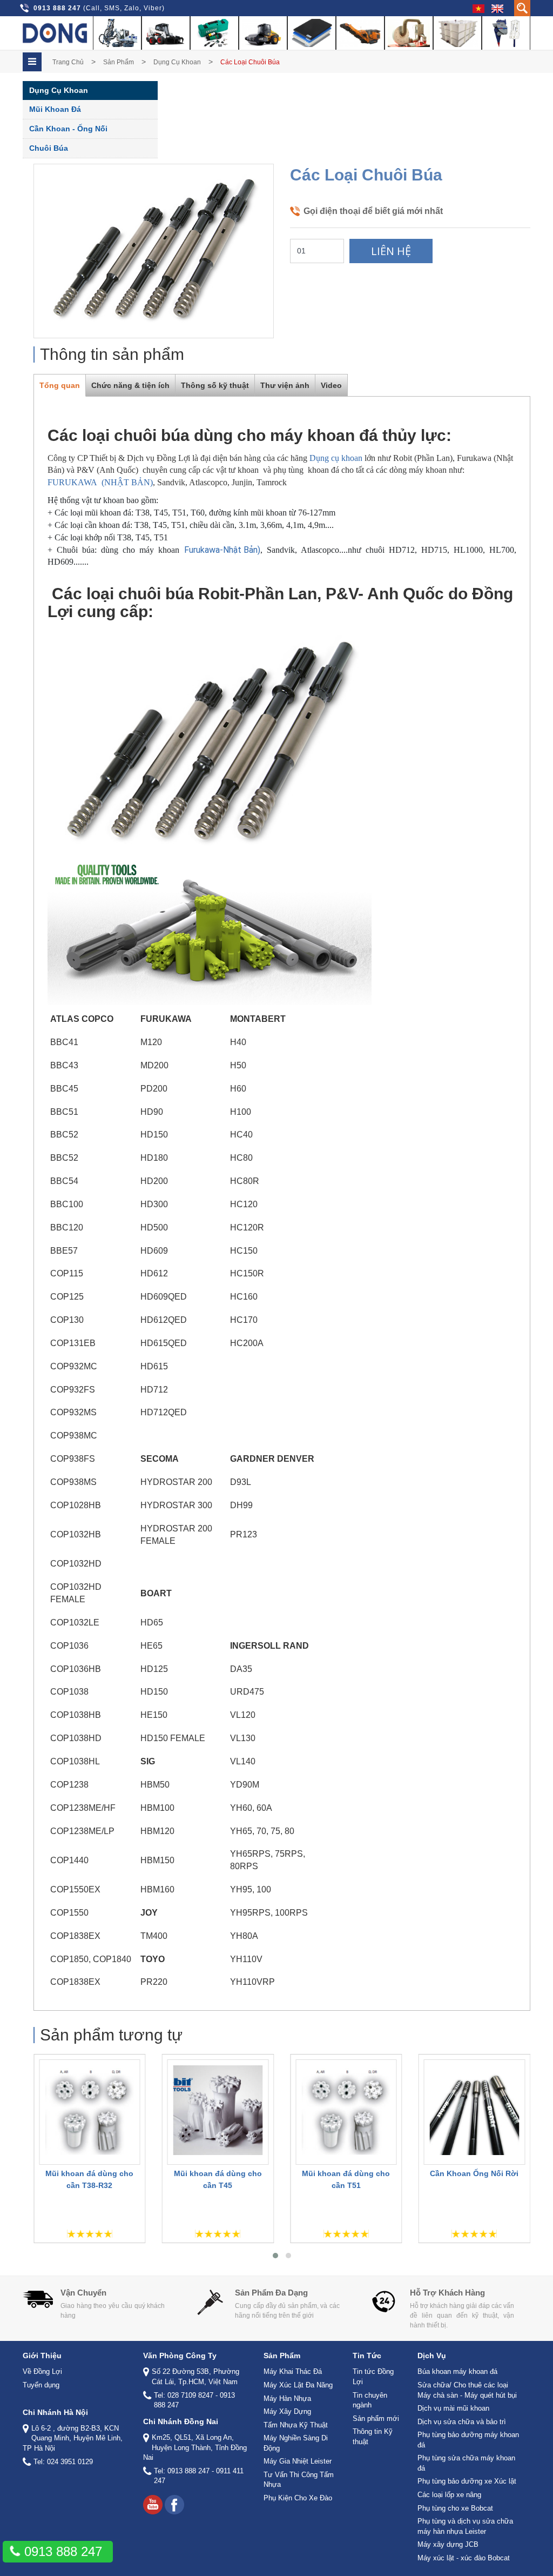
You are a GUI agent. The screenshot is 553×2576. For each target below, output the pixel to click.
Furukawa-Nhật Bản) (222, 550)
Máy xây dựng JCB (448, 2544)
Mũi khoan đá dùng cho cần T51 (346, 2179)
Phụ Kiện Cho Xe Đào (298, 2498)
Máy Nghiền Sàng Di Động (296, 2443)
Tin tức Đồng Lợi (373, 2377)
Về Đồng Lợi (42, 2371)
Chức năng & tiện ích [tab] (130, 385)
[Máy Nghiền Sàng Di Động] (360, 33)
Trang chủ (68, 62)
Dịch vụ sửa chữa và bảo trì (462, 2422)
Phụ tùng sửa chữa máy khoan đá (466, 2463)
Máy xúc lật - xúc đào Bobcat (464, 2558)
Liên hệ (391, 251)
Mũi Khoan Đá (55, 109)
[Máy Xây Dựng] (263, 33)
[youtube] (153, 2505)
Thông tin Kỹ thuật (373, 2437)
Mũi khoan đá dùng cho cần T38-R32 (89, 2179)
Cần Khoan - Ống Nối (68, 129)
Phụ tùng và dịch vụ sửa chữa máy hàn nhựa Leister (465, 2526)
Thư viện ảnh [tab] (285, 385)
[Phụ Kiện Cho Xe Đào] (506, 33)
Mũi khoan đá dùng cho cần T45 (218, 2179)
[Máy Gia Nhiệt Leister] (409, 33)
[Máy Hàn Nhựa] (214, 33)
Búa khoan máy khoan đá (457, 2371)
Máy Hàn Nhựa (287, 2398)
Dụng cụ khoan (336, 458)
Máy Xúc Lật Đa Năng (298, 2385)
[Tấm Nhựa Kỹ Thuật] (312, 33)
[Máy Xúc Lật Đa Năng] (166, 33)
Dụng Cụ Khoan (177, 62)
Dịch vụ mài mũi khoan (453, 2408)
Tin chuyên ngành (370, 2400)
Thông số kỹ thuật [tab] (215, 385)
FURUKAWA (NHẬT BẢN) (100, 482)
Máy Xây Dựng (287, 2411)
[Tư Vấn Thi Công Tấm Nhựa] (457, 33)
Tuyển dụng (41, 2385)
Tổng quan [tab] (60, 385)
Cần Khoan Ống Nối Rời (474, 2173)
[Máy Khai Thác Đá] (117, 33)
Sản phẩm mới (376, 2418)
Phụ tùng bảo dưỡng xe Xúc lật (467, 2481)
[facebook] (174, 2505)
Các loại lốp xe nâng (449, 2495)
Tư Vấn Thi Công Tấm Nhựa (299, 2480)
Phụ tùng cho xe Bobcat (455, 2508)
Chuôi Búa (49, 148)
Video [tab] (331, 385)
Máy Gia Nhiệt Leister (298, 2461)
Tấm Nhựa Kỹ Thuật (296, 2425)
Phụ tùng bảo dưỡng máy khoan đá (468, 2440)
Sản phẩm (119, 62)
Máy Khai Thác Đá (293, 2371)
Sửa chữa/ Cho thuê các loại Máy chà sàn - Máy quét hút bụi (467, 2390)
